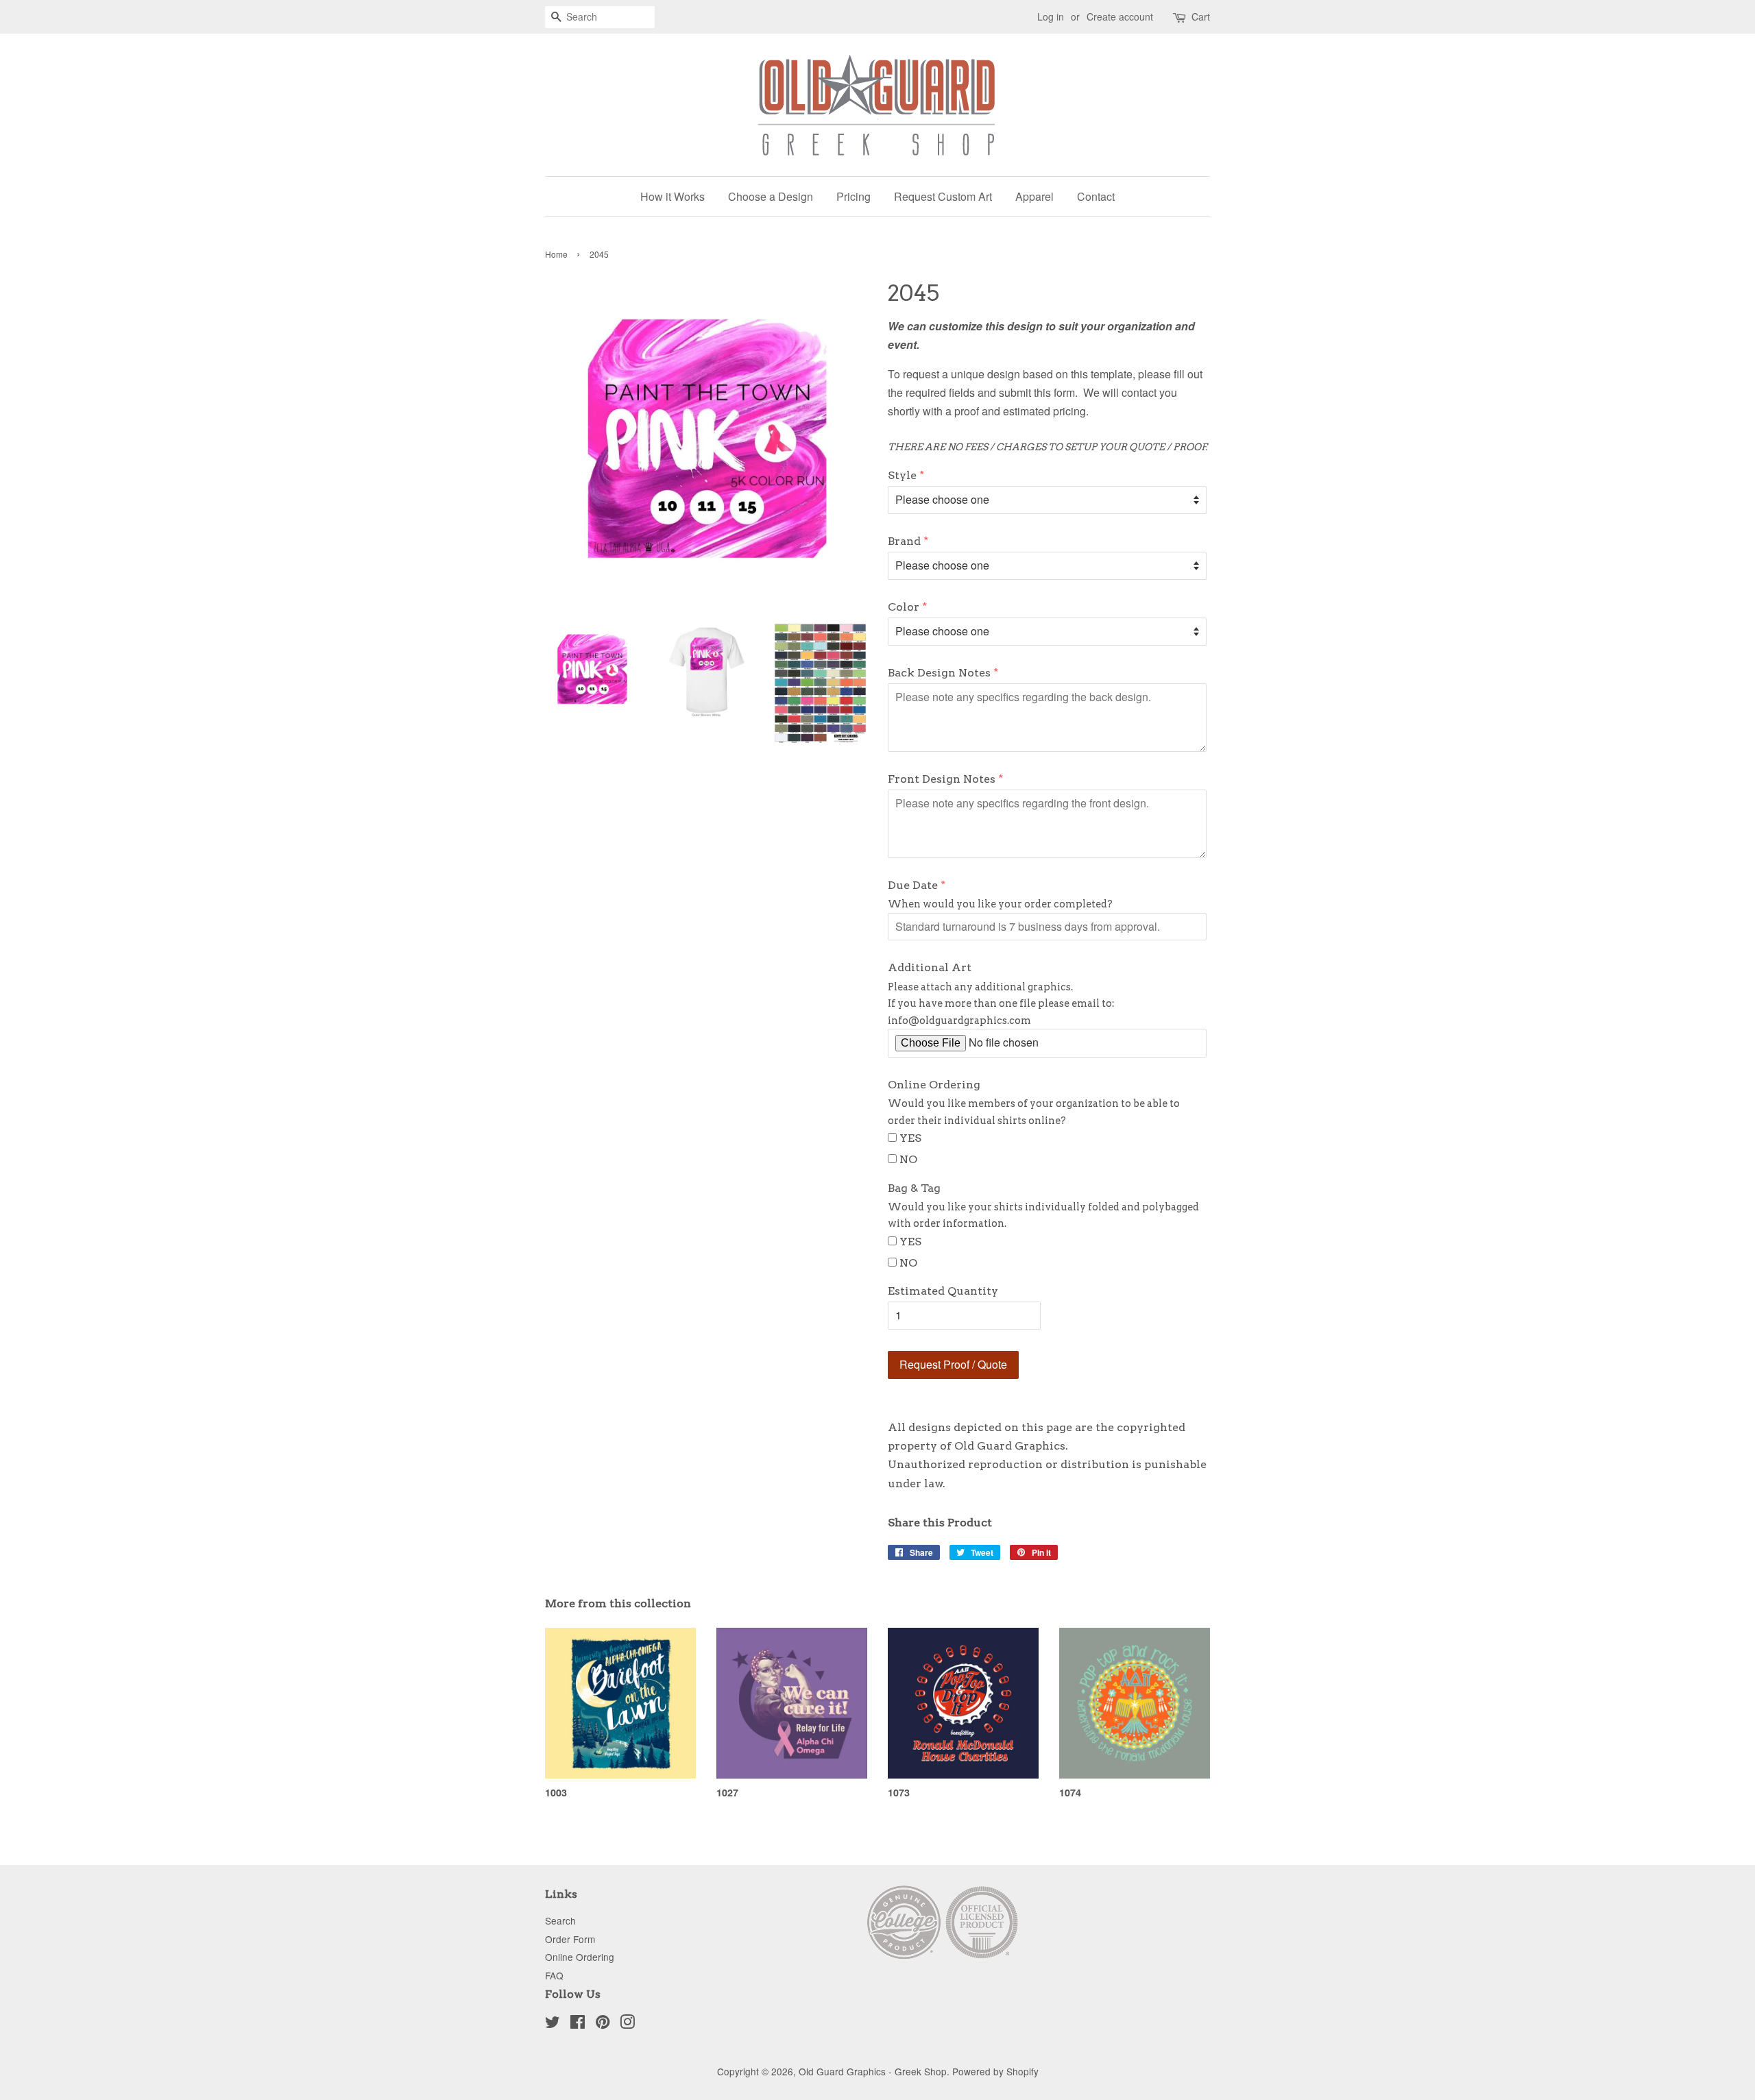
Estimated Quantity (943, 1291)
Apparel (1034, 196)
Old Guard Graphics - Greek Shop (873, 2071)
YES (910, 1138)
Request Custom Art (943, 196)
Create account (1120, 16)
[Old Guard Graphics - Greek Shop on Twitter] (553, 2024)
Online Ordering (934, 1085)
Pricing (854, 196)
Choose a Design (771, 196)
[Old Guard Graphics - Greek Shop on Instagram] (627, 2024)
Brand (904, 541)
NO (908, 1159)
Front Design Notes (942, 779)
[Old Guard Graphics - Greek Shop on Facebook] (578, 2024)
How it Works (673, 196)
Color (904, 607)
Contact (1096, 196)
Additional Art (930, 967)
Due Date (913, 885)
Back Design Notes (939, 673)
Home (556, 254)
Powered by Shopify (995, 2071)
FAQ (554, 1975)
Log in (1051, 16)
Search (560, 1920)
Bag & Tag (914, 1188)
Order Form (570, 1939)
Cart (1201, 16)
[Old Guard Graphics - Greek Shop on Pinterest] (603, 2024)
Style (902, 475)
